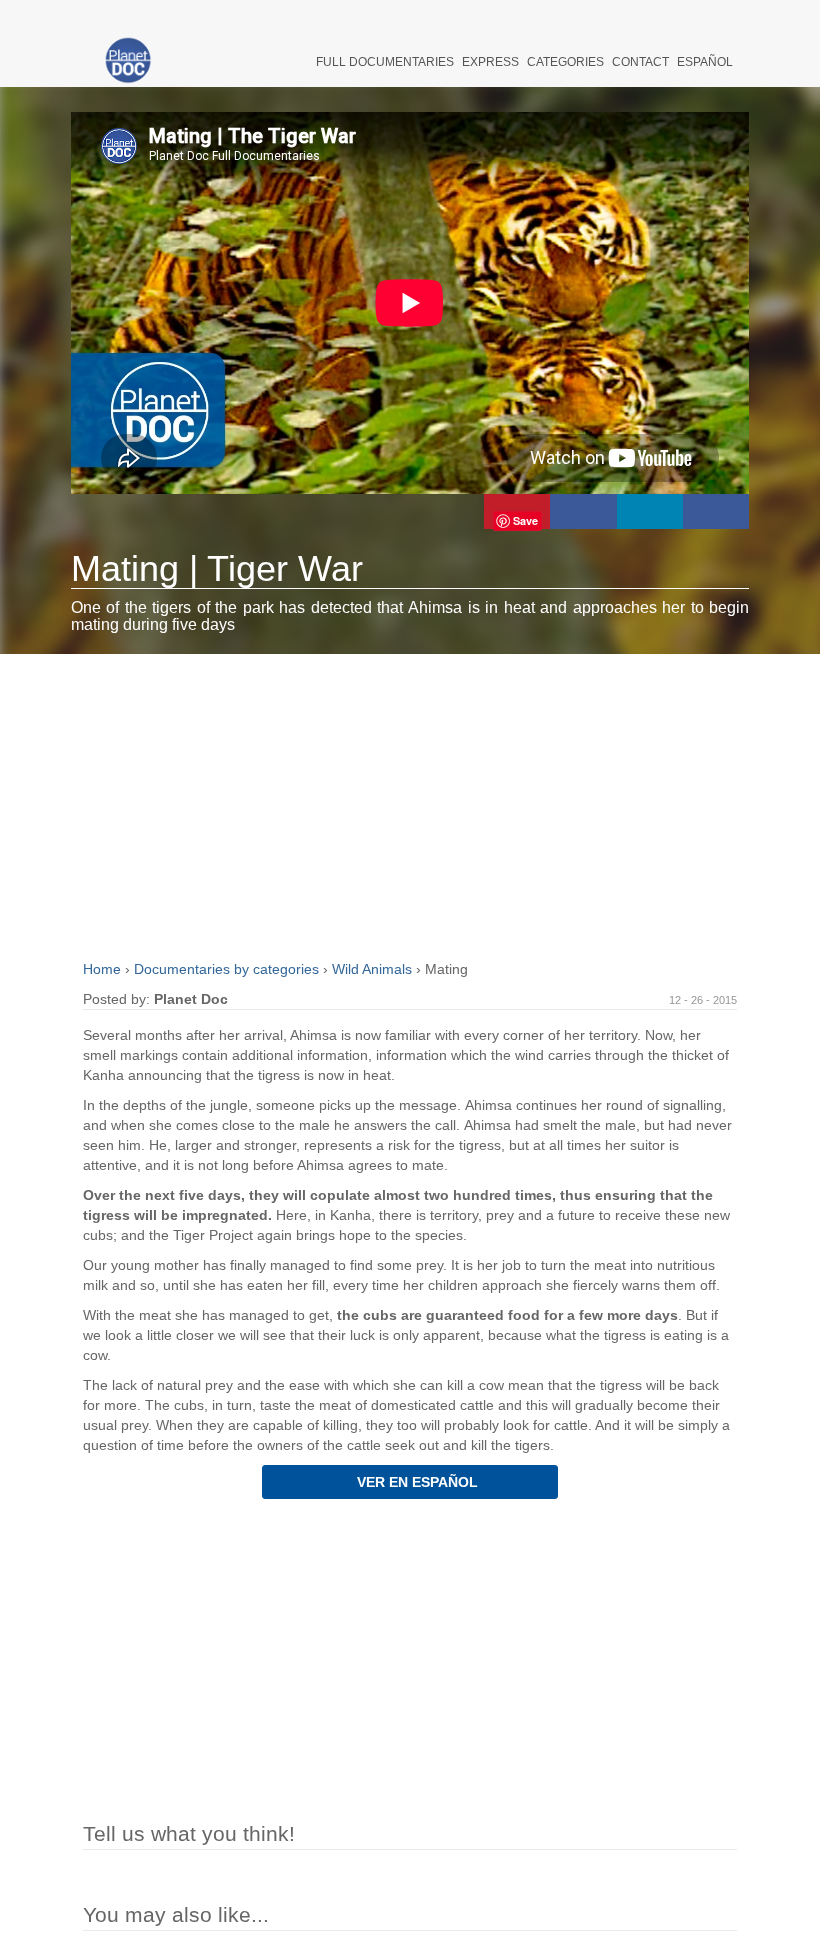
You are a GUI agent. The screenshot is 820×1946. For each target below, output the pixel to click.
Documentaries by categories (228, 969)
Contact (640, 62)
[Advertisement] (409, 804)
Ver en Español (415, 1482)
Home (104, 969)
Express (490, 62)
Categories (565, 62)
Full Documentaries (385, 62)
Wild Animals (374, 969)
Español (705, 62)
